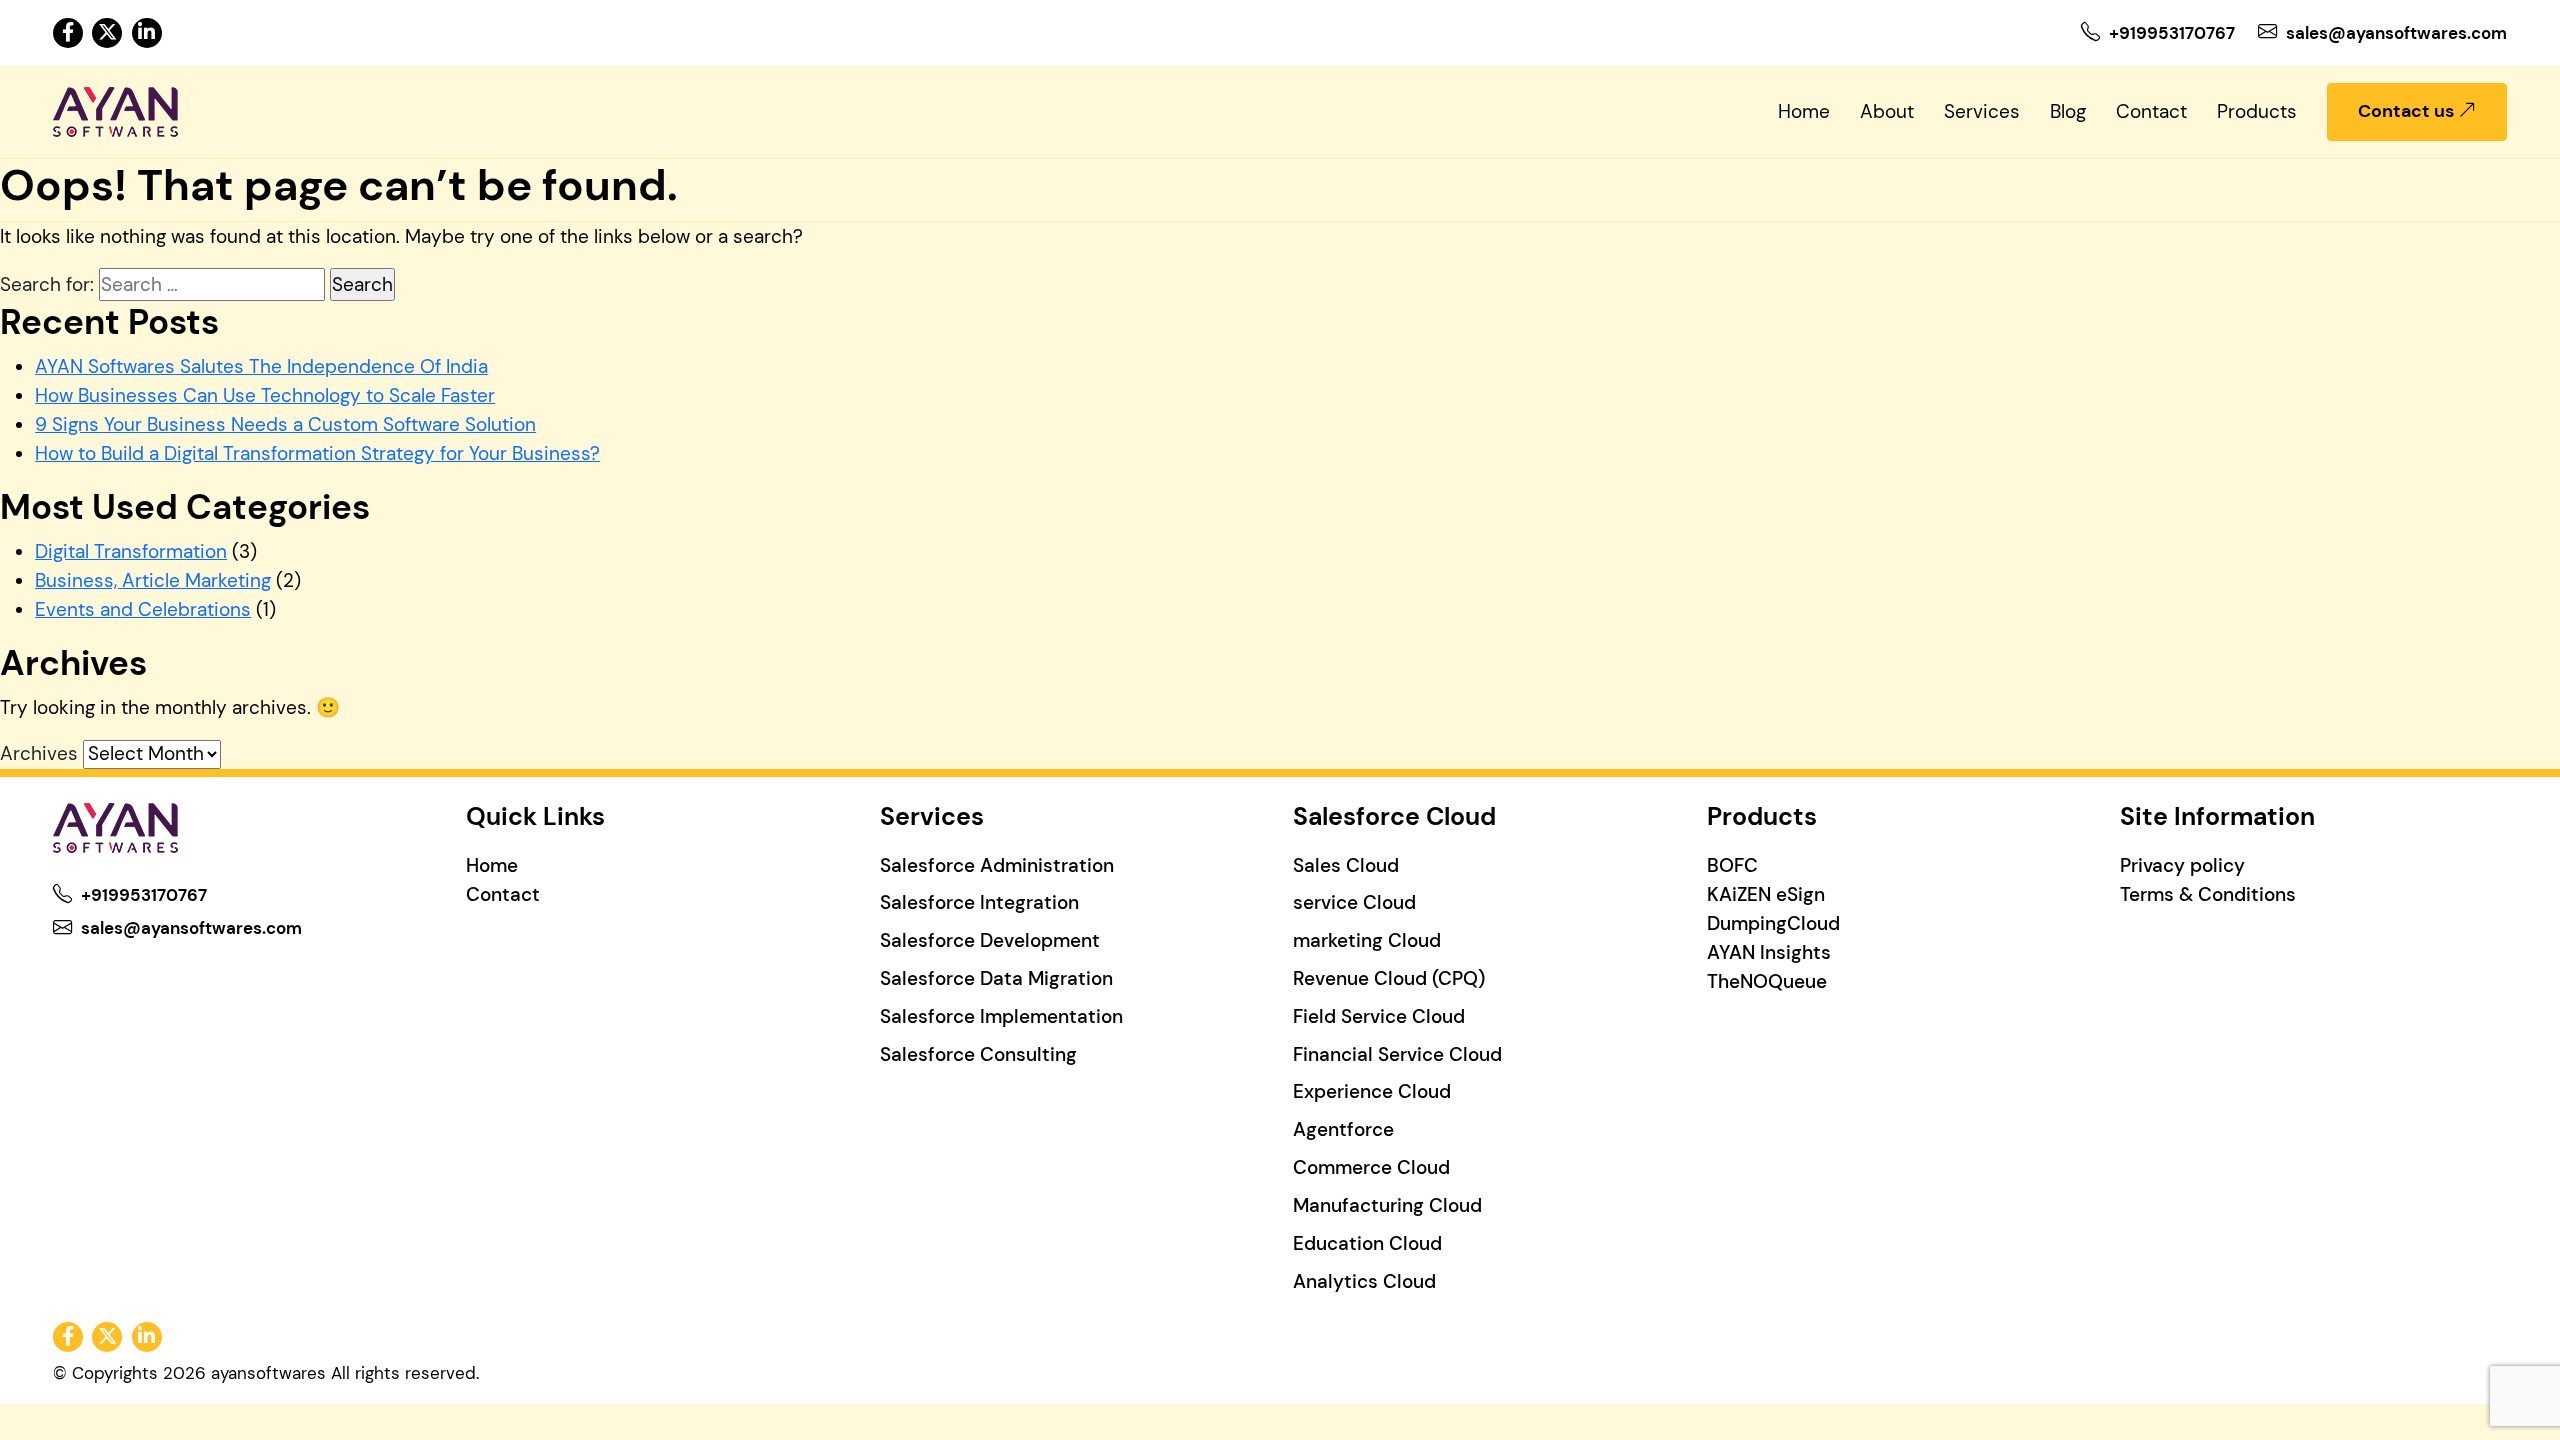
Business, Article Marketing (153, 580)
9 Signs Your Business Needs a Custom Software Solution (285, 424)
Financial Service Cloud (1397, 1054)
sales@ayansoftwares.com (2396, 33)
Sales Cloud (1346, 865)
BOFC (1732, 865)
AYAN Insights (1769, 952)
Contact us (2408, 111)
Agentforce (1343, 1129)
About (1887, 111)
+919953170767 (2172, 33)
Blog (2068, 111)
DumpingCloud (1773, 923)
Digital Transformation (131, 551)
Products (2257, 111)
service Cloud (1354, 902)
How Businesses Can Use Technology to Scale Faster (265, 395)
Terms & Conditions (2208, 894)
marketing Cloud (1367, 940)
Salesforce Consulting (978, 1054)
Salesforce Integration (979, 902)
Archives (39, 753)
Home (1804, 111)
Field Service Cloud (1379, 1016)
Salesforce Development (990, 940)
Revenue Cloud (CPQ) (1389, 978)
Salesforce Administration (997, 865)
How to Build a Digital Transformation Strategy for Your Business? (317, 453)
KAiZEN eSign (1766, 894)
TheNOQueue (1767, 981)
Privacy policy (2182, 865)
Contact (2151, 111)
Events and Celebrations (143, 609)
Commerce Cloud (1371, 1167)
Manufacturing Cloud (1387, 1205)
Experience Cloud (1372, 1091)
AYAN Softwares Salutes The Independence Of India (261, 366)
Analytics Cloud (1364, 1281)
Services (1982, 111)
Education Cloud (1367, 1243)
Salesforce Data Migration (996, 978)
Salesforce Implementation (1001, 1016)
